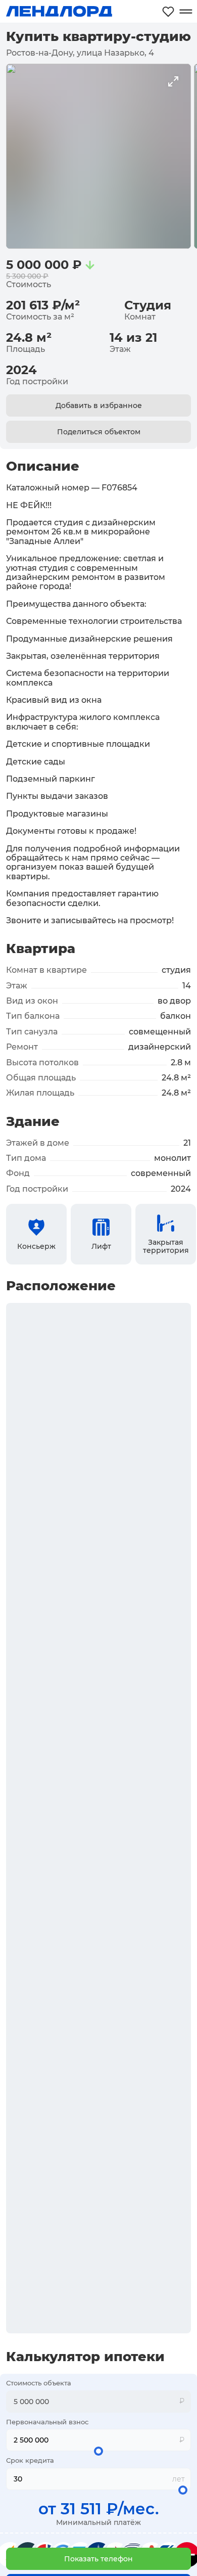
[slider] (98, 2451)
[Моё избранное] (168, 11)
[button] (98, 2559)
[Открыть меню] (186, 11)
